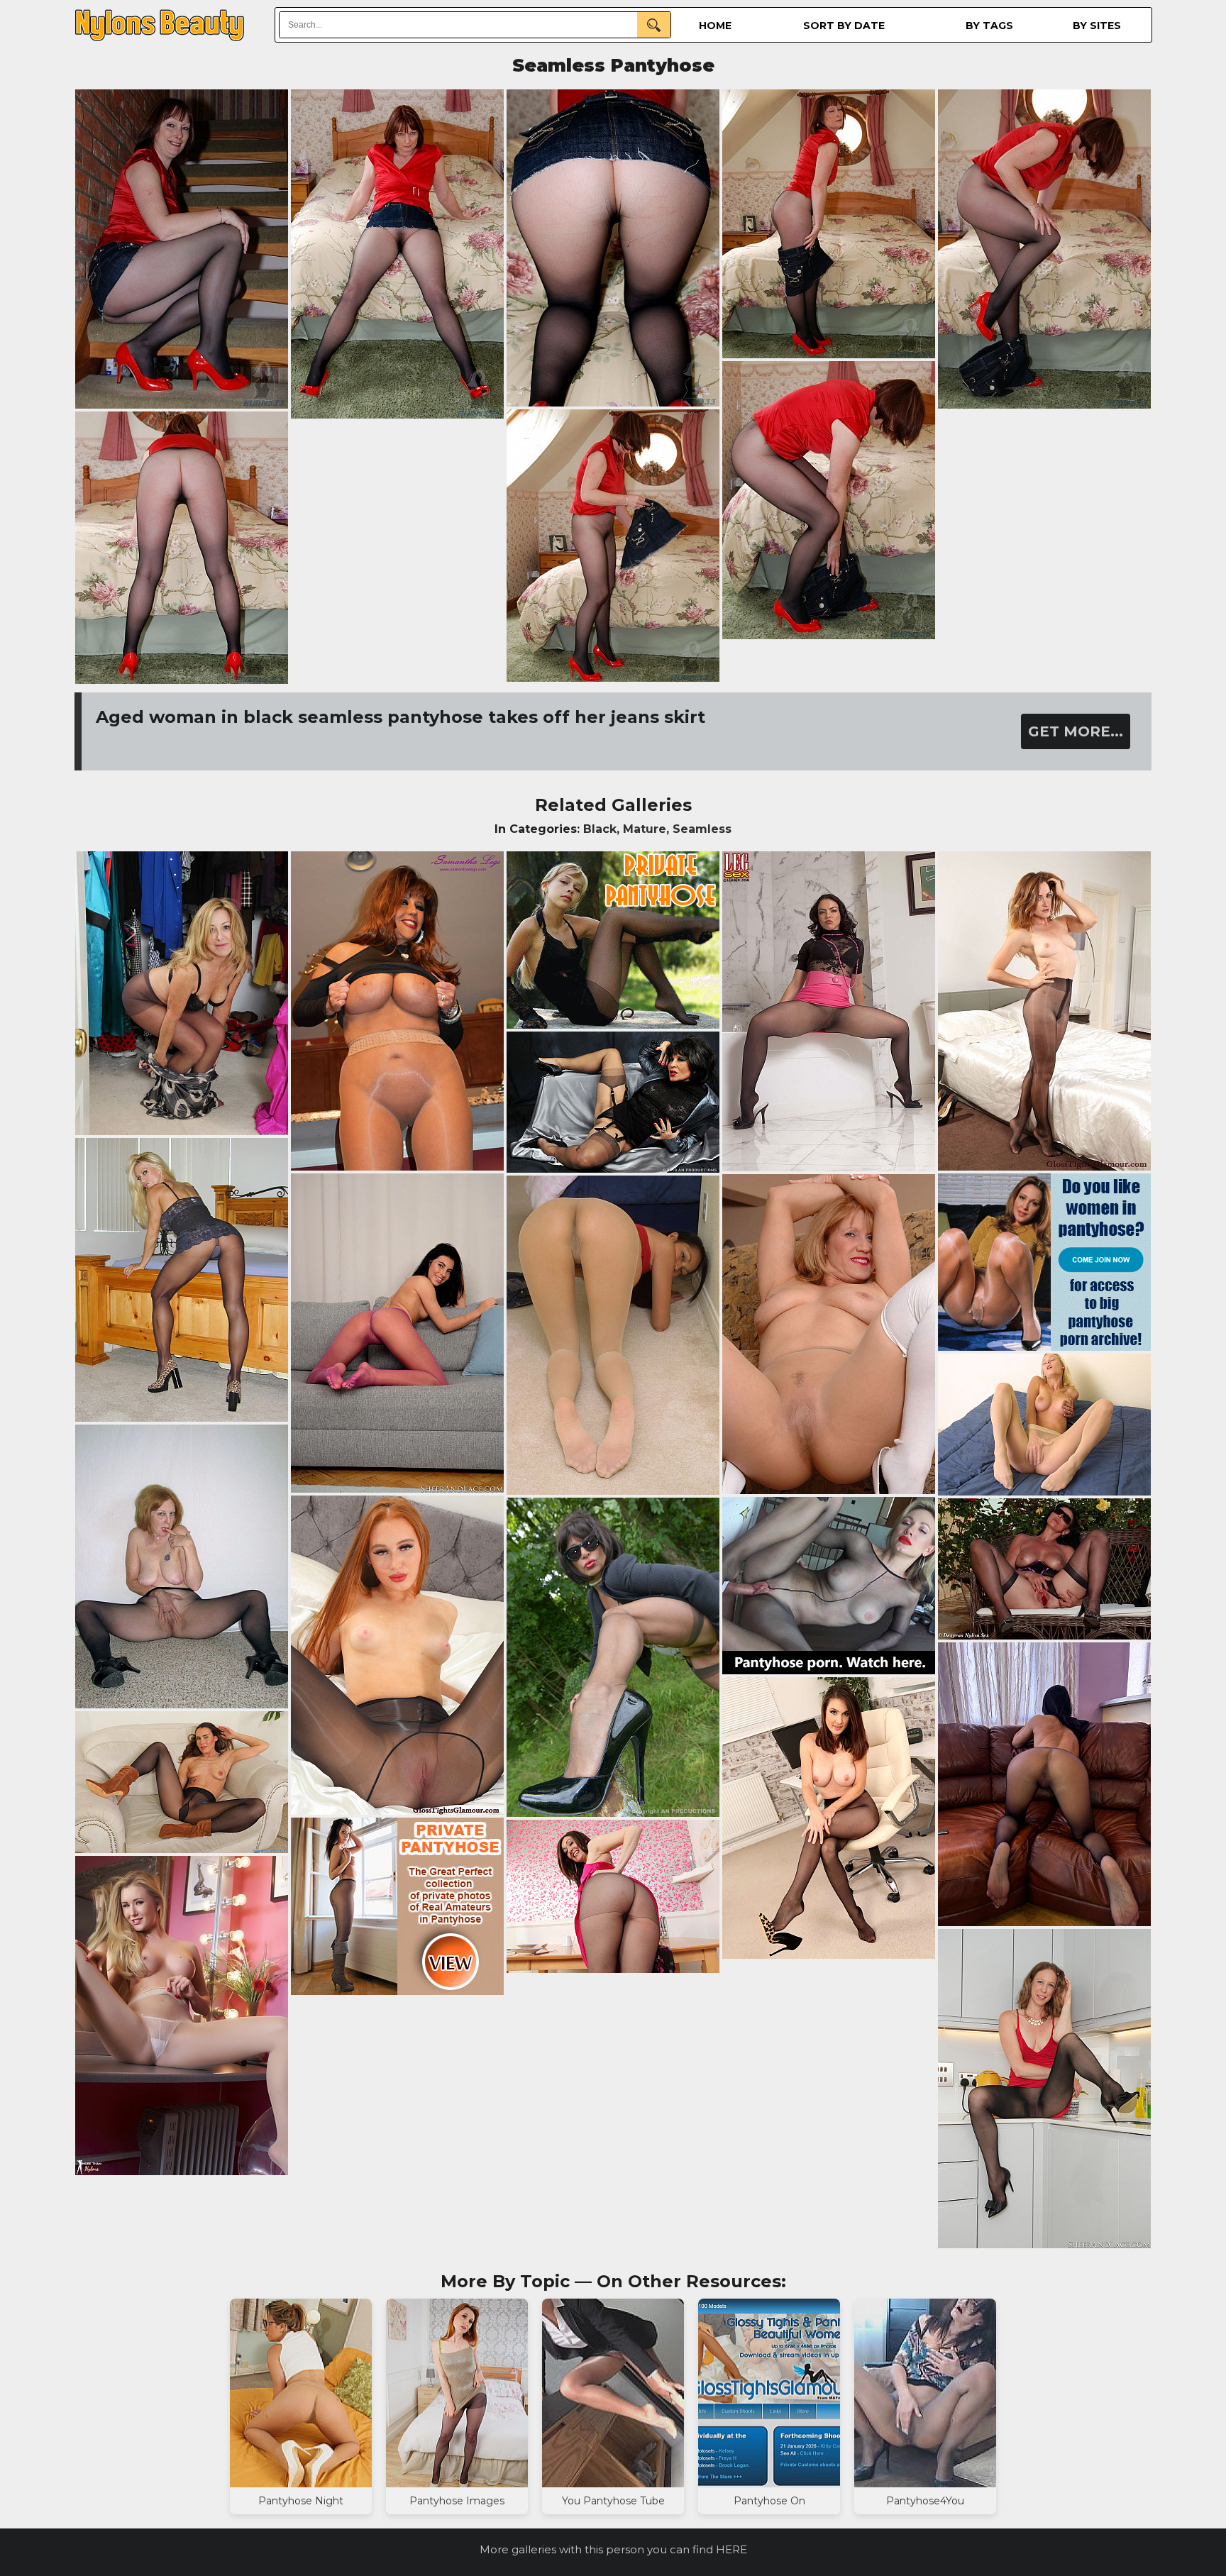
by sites (1097, 26)
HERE (731, 2549)
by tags (989, 26)
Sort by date (844, 26)
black (600, 829)
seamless (702, 829)
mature (645, 829)
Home (715, 26)
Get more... (1076, 731)
